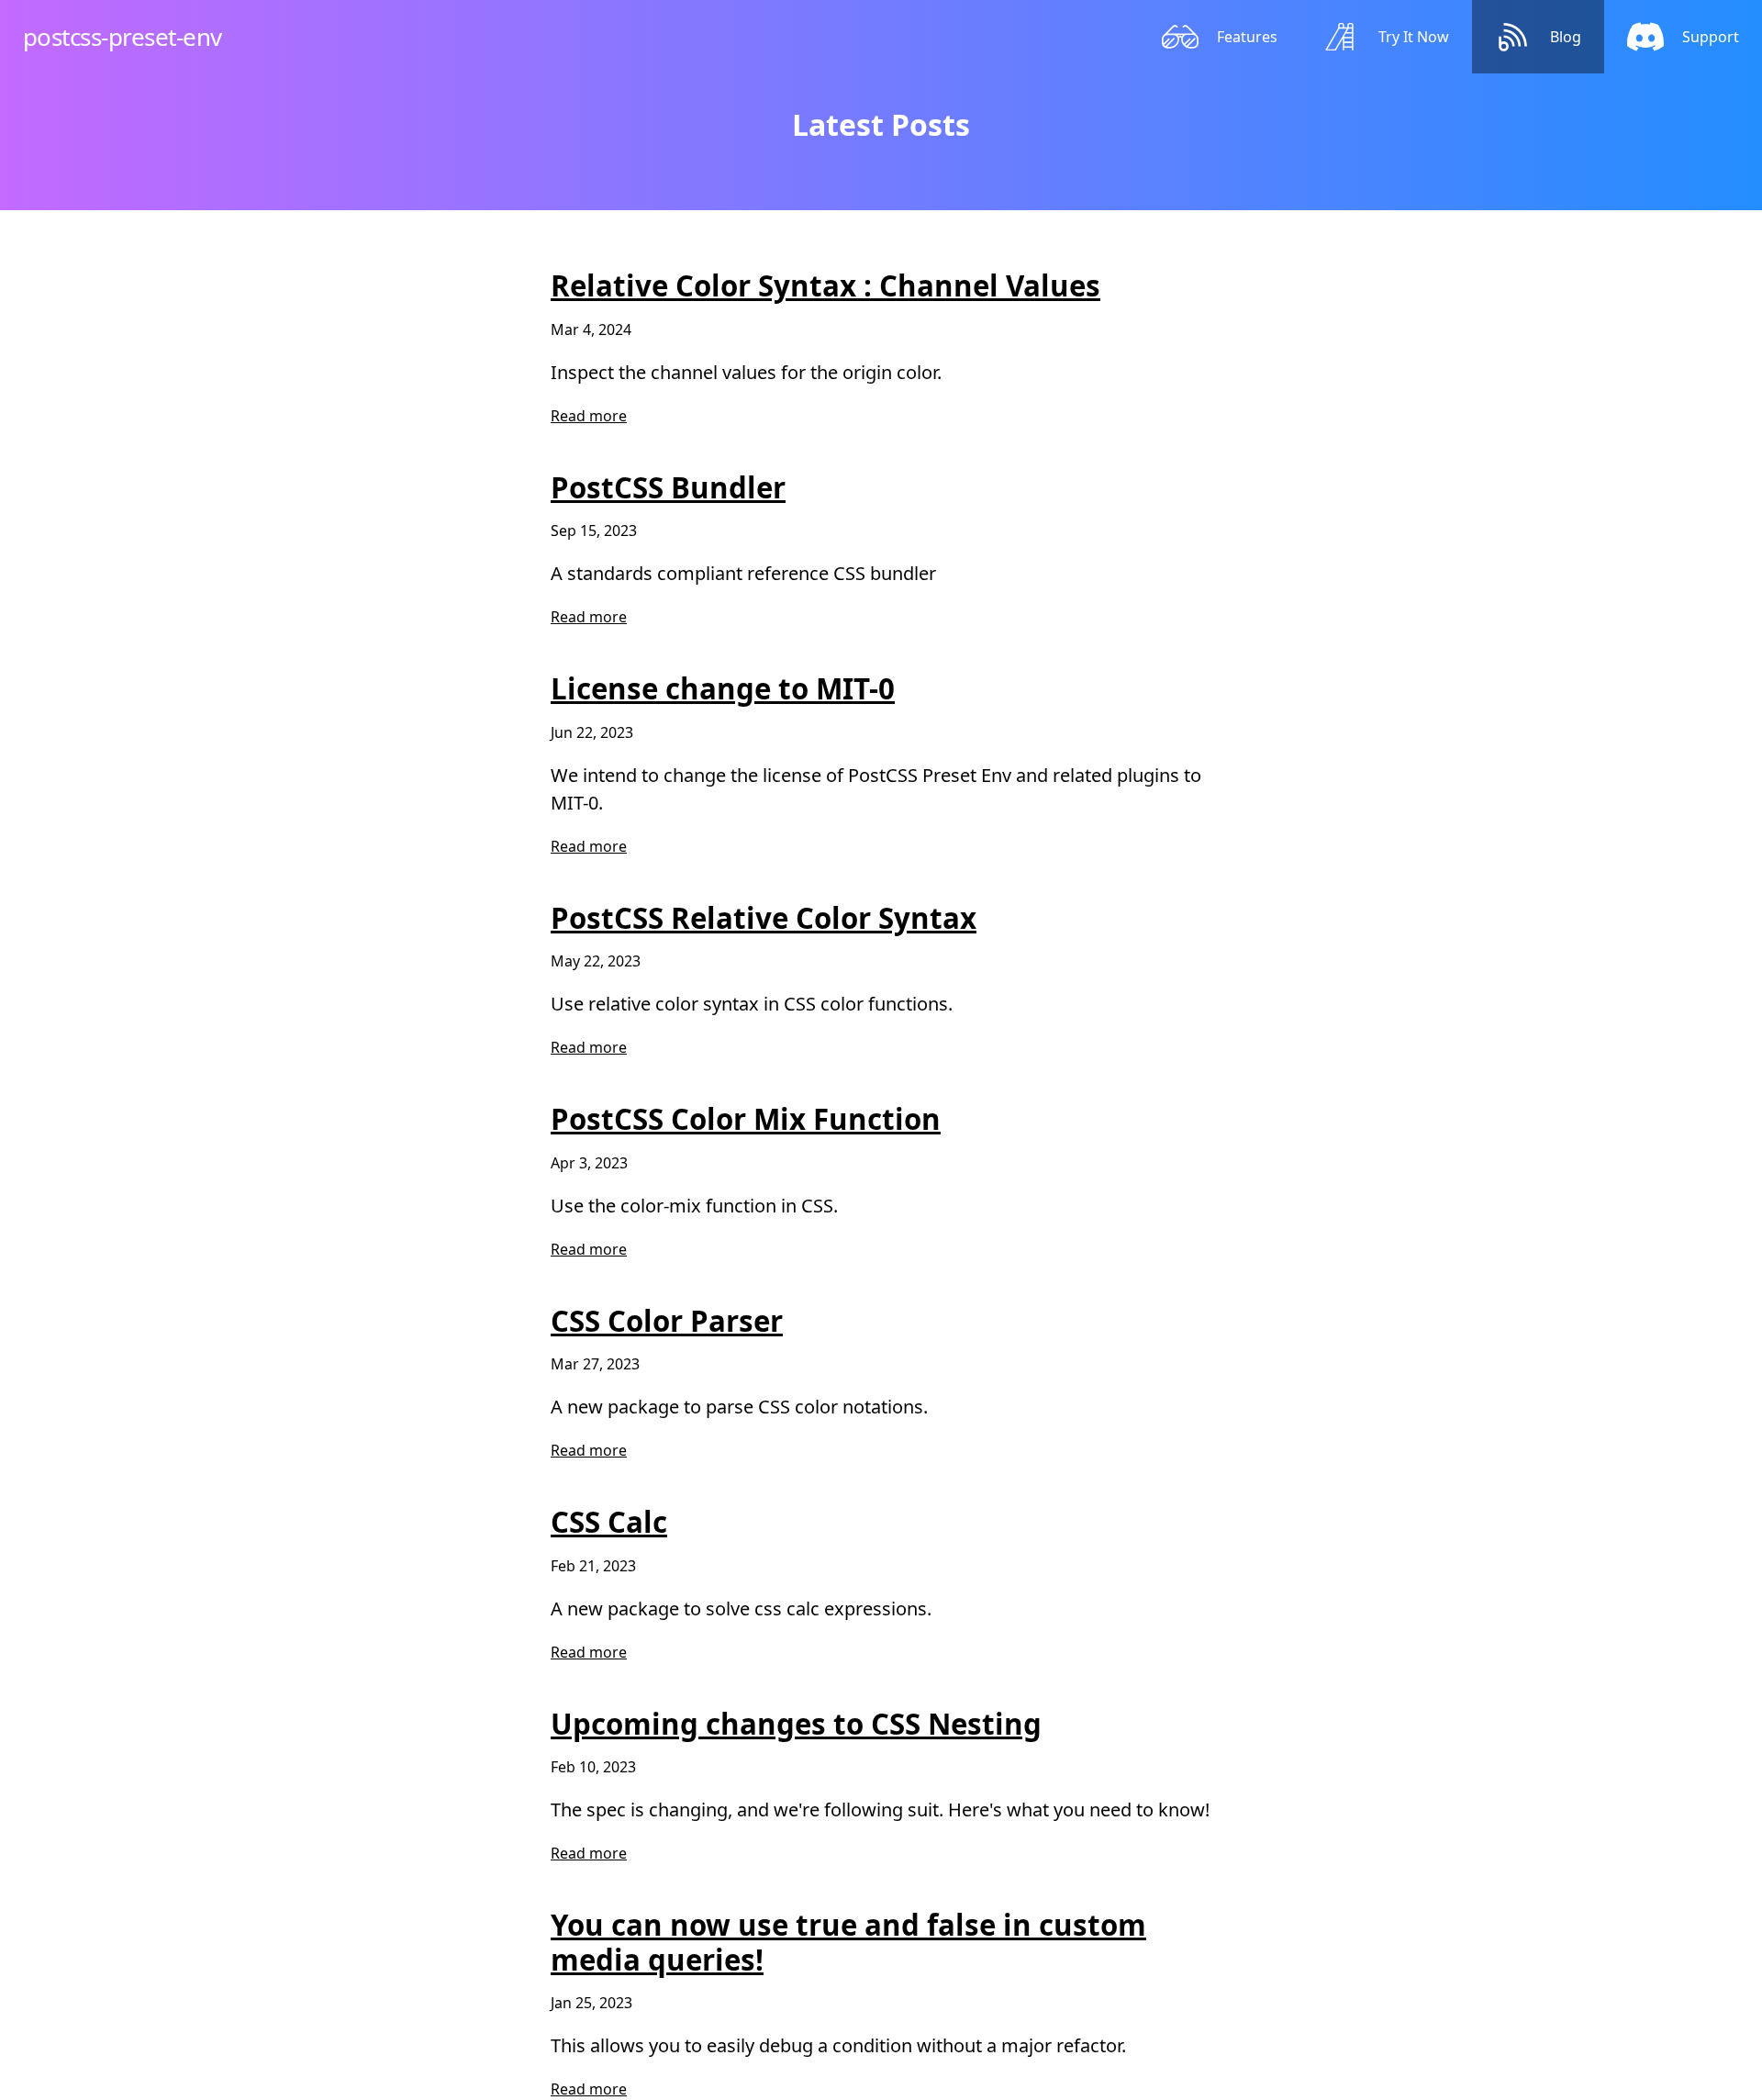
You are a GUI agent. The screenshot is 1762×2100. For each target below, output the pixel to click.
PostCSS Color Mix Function (746, 1119)
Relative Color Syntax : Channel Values (825, 285)
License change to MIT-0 (723, 688)
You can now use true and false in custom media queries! (848, 1942)
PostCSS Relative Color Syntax (764, 918)
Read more (589, 416)
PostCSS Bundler (668, 487)
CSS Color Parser (667, 1321)
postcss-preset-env (123, 37)
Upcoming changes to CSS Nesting (796, 1724)
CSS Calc (609, 1522)
